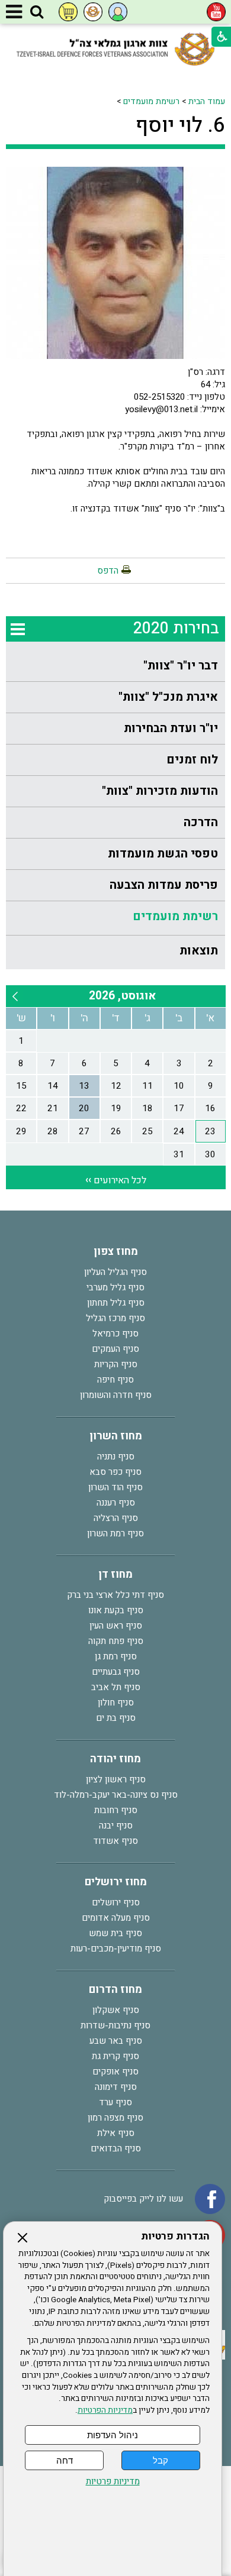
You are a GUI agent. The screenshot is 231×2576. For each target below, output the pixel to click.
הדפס (108, 571)
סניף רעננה (116, 1503)
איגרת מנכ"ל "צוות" (168, 697)
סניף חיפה (115, 1380)
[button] (37, 12)
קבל (161, 2460)
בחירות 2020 (176, 628)
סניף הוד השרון (115, 1487)
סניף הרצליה (116, 1518)
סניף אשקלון (116, 2010)
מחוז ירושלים (116, 1882)
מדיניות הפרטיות (105, 2410)
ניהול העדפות (113, 2435)
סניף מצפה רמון (115, 2118)
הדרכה (201, 822)
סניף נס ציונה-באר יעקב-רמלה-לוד (116, 1795)
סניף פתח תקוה (116, 1641)
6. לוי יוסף (180, 125)
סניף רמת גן (116, 1656)
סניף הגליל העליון (115, 1272)
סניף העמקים (115, 1349)
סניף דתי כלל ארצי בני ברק (115, 1595)
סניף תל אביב (116, 1687)
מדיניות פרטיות (113, 2482)
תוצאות (199, 951)
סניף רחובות (116, 1810)
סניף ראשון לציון (116, 1779)
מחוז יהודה (115, 1759)
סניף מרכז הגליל (115, 1318)
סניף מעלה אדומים (116, 1918)
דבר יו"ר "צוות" (181, 666)
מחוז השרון (116, 1436)
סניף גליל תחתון (116, 1303)
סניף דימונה (116, 2087)
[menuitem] (116, 666)
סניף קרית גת (115, 2056)
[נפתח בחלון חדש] (216, 12)
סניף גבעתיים (116, 1672)
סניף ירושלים (116, 1902)
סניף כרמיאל (115, 1334)
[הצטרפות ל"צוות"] (93, 12)
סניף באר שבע (116, 2041)
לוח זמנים (192, 760)
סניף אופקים (115, 2072)
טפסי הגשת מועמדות (163, 854)
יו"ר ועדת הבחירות (171, 728)
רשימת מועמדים (151, 101)
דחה (65, 2460)
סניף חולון (116, 1703)
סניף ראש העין (116, 1626)
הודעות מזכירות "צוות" (160, 791)
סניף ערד (115, 2102)
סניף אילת (116, 2133)
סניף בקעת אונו (116, 1610)
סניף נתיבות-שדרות (115, 2025)
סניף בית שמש (115, 1933)
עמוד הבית (207, 101)
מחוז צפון (116, 1252)
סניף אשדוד (115, 1841)
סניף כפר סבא (115, 1472)
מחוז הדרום (115, 1990)
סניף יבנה (116, 1826)
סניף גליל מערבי (115, 1287)
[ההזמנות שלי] (68, 12)
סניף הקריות (116, 1364)
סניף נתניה (116, 1457)
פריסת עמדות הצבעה (164, 885)
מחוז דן (115, 1575)
